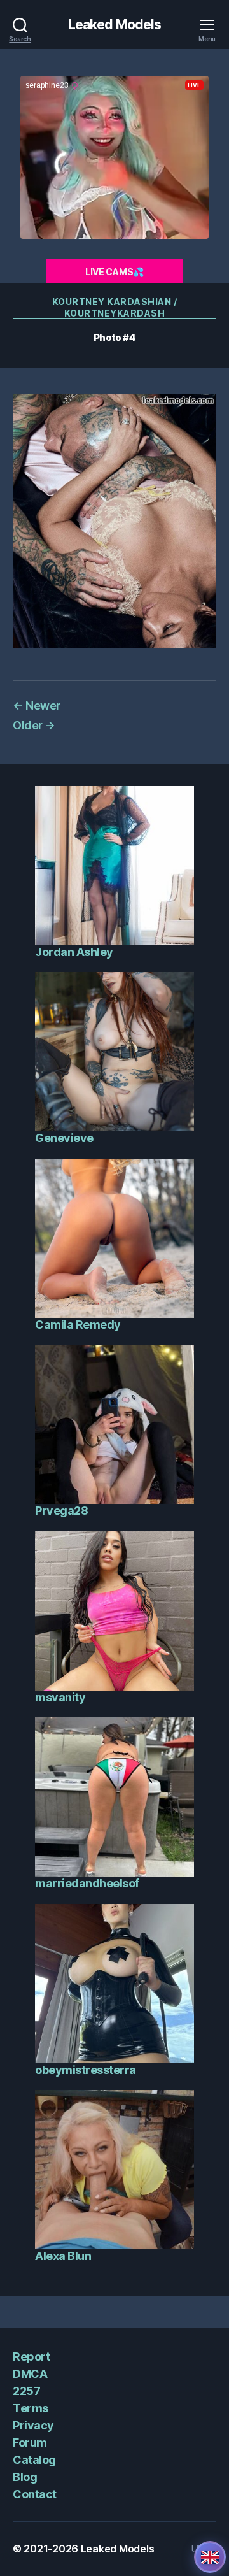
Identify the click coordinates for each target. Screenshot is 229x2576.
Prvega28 (61, 1511)
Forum (30, 2443)
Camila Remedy (78, 1325)
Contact (35, 2494)
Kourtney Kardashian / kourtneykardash (115, 307)
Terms (31, 2408)
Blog (25, 2477)
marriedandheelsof (87, 1883)
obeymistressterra (86, 2070)
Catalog (34, 2460)
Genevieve (64, 1138)
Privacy (33, 2425)
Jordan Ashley (74, 952)
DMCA (30, 2374)
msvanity (60, 1697)
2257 (26, 2391)
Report (31, 2357)
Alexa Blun (63, 2256)
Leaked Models (115, 25)
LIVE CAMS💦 (114, 272)
